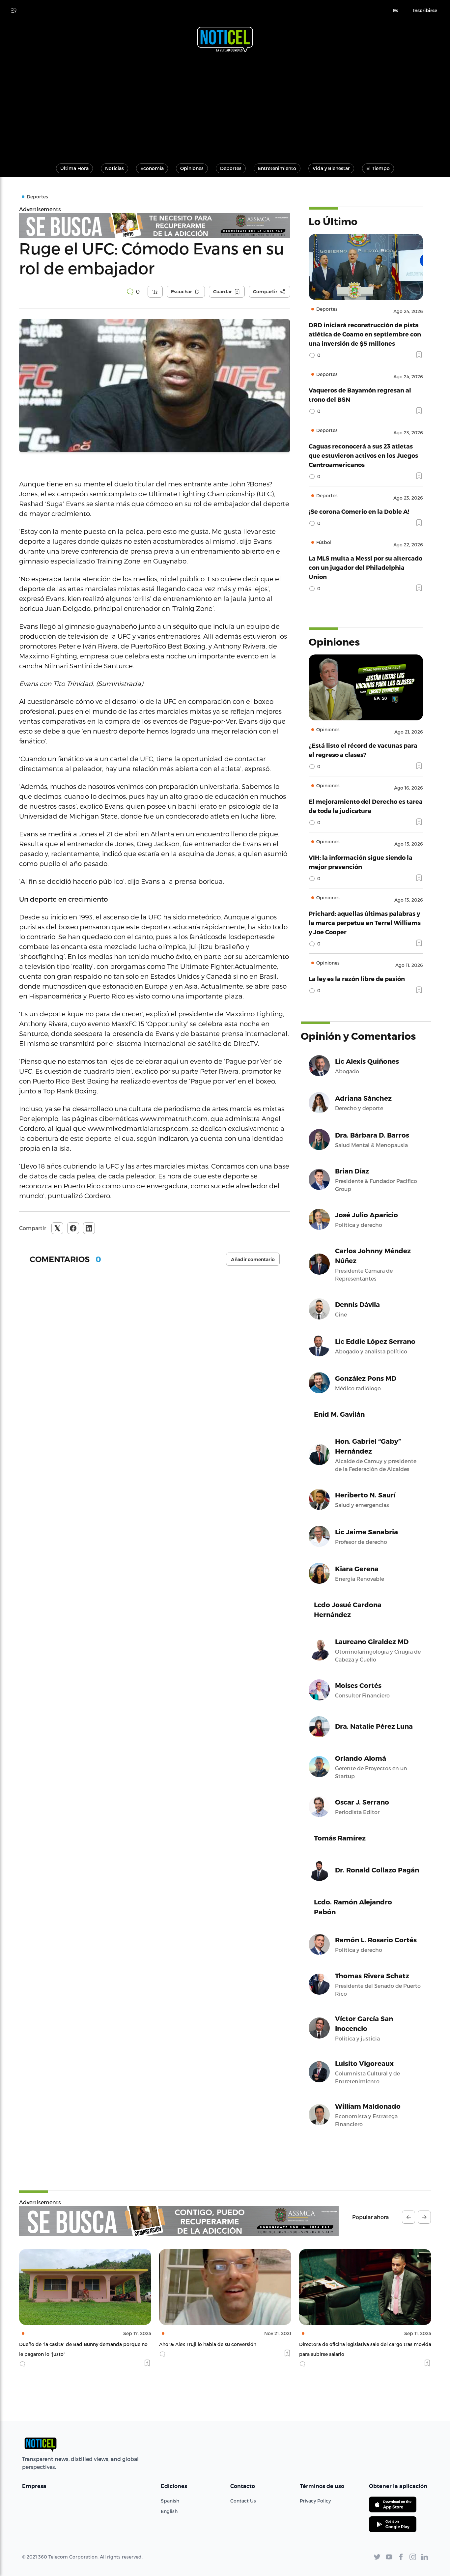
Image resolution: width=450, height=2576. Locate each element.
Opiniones (192, 168)
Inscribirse (425, 11)
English (169, 2511)
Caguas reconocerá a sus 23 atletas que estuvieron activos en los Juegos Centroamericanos (363, 455)
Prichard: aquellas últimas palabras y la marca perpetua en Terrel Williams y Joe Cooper (365, 923)
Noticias (114, 168)
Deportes (231, 168)
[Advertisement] (225, 105)
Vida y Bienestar (331, 168)
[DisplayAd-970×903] (155, 226)
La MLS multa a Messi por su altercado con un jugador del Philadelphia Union (366, 567)
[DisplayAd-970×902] (179, 2221)
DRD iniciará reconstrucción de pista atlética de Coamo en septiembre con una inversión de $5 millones (365, 334)
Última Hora (74, 168)
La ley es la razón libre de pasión (357, 979)
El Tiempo (378, 168)
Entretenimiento (277, 168)
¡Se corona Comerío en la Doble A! (359, 511)
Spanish (170, 2501)
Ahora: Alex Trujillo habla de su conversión (68, 2344)
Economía (152, 168)
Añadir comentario (253, 1259)
